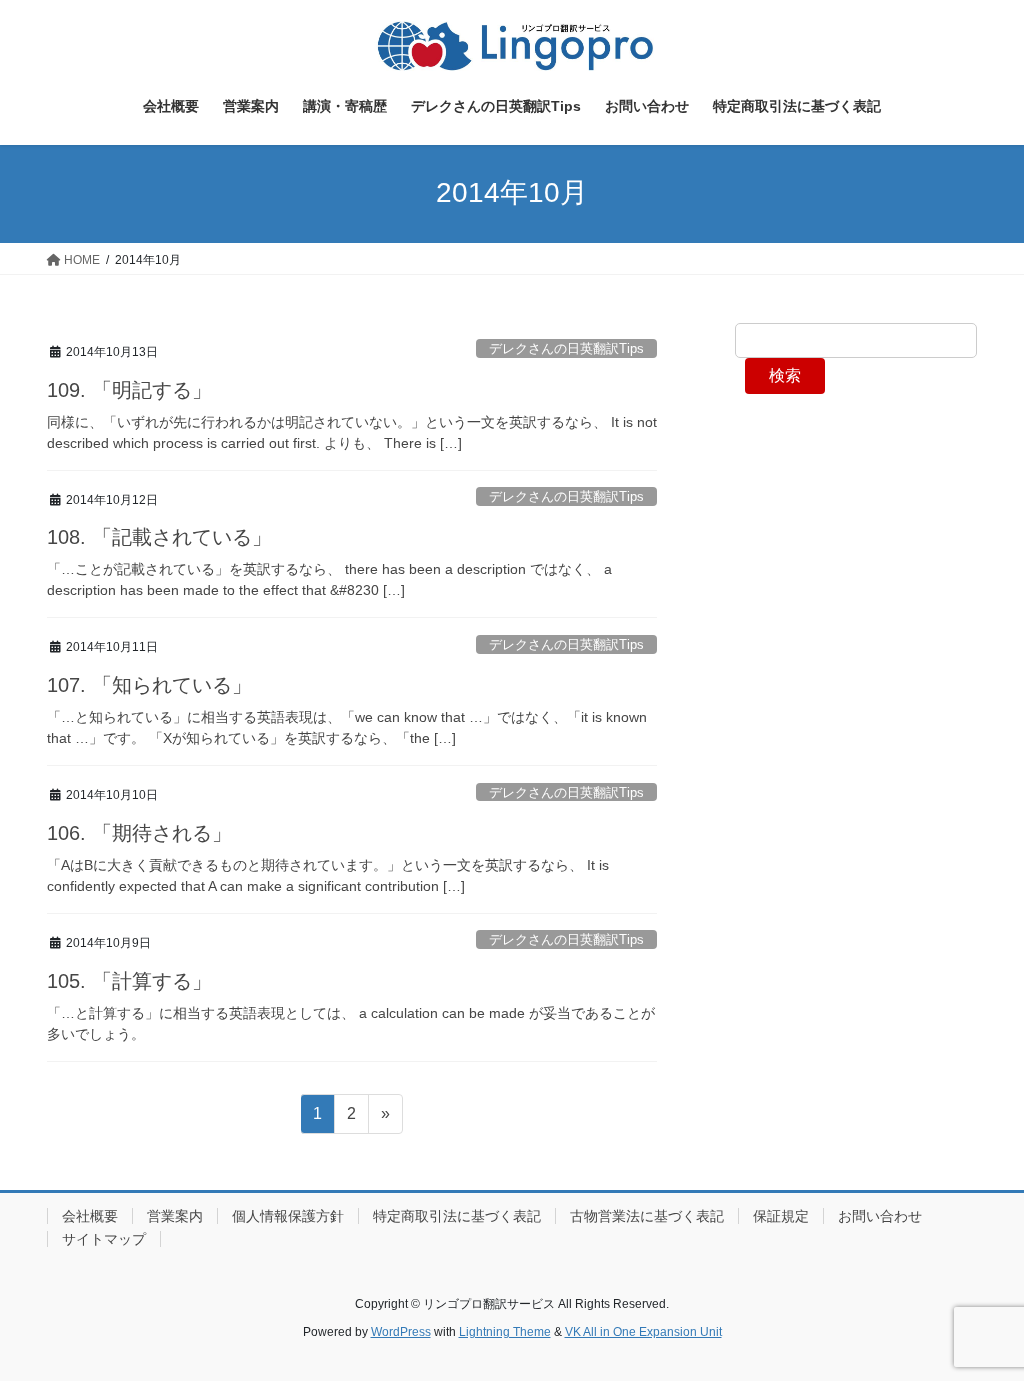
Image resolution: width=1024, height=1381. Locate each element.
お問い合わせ (880, 1216)
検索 (785, 375)
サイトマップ (104, 1239)
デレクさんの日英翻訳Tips (566, 348)
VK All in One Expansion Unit (643, 1332)
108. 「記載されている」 (159, 537)
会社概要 (90, 1216)
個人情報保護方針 (288, 1216)
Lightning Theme (505, 1332)
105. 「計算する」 (129, 981)
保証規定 (781, 1216)
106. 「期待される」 (139, 833)
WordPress (401, 1332)
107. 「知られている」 (149, 685)
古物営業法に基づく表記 (647, 1216)
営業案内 (175, 1216)
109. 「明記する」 (129, 390)
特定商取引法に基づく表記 (457, 1216)
